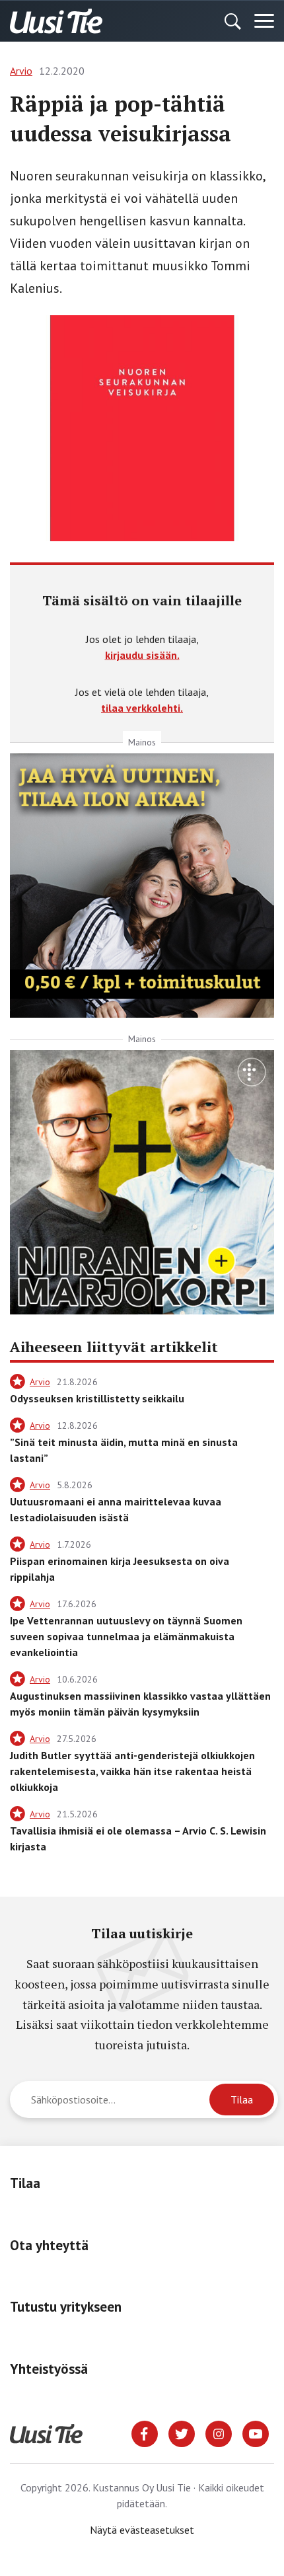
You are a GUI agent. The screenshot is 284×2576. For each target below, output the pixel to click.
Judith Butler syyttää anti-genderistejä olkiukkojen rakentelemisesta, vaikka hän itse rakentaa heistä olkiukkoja (132, 1771)
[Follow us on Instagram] (219, 2433)
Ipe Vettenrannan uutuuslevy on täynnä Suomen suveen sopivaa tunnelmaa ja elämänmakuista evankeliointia (126, 1636)
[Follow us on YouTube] (256, 2433)
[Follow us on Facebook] (145, 2433)
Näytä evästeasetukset (142, 2530)
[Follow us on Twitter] (182, 2433)
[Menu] (264, 21)
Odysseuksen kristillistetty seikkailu (97, 1398)
